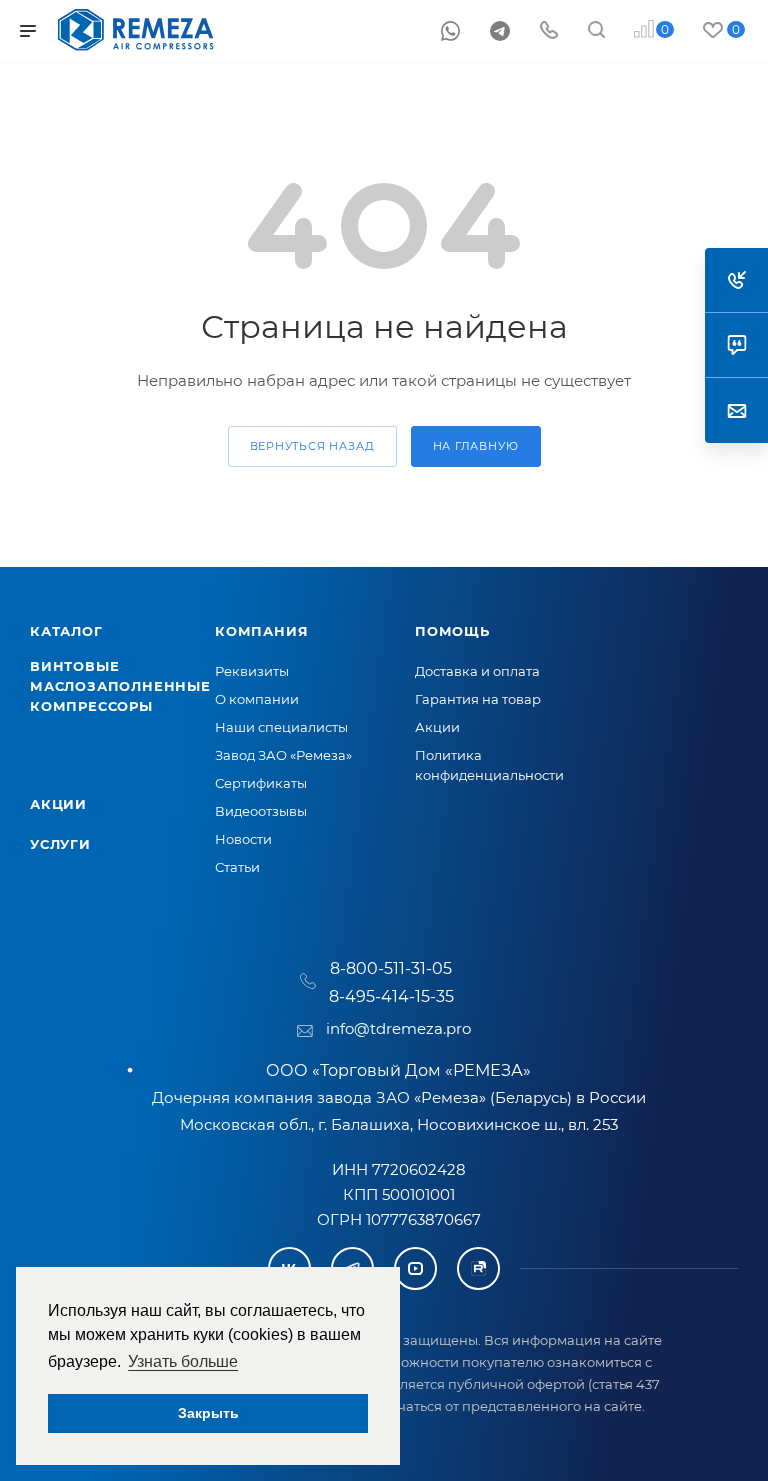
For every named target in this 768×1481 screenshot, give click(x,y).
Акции (58, 804)
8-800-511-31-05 (391, 968)
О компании (257, 699)
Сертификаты (261, 783)
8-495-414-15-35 (391, 996)
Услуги (60, 844)
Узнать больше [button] (183, 1361)
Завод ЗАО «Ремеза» (283, 755)
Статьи (237, 867)
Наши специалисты (281, 727)
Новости (243, 839)
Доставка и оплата (477, 671)
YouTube (415, 1268)
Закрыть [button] (208, 1413)
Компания (261, 631)
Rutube (478, 1268)
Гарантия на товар (478, 699)
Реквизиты (252, 671)
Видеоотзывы (261, 811)
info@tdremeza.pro (398, 1028)
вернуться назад (312, 446)
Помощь (452, 631)
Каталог (66, 631)
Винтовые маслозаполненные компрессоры (120, 686)
